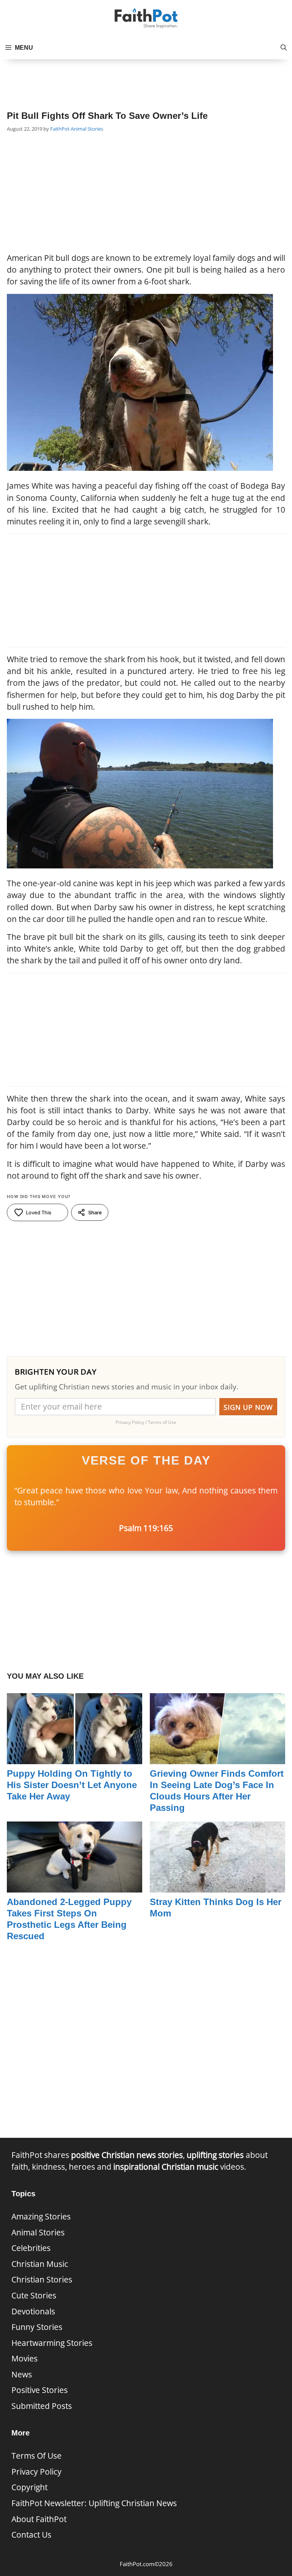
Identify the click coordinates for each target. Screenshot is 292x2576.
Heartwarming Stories (52, 2343)
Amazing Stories (41, 2216)
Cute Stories (34, 2295)
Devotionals (33, 2311)
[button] (284, 48)
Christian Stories (42, 2279)
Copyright (29, 2487)
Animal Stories (87, 129)
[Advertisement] (146, 78)
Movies (25, 2358)
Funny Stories (37, 2327)
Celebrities (31, 2248)
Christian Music (40, 2264)
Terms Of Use (36, 2456)
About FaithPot (39, 2519)
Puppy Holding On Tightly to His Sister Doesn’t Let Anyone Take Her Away (72, 1785)
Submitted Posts (42, 2406)
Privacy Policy (36, 2472)
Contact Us (31, 2535)
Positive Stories (40, 2390)
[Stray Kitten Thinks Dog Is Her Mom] (217, 1886)
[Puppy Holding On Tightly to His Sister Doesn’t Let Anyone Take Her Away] (75, 1758)
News (22, 2374)
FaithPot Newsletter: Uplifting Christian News (94, 2503)
